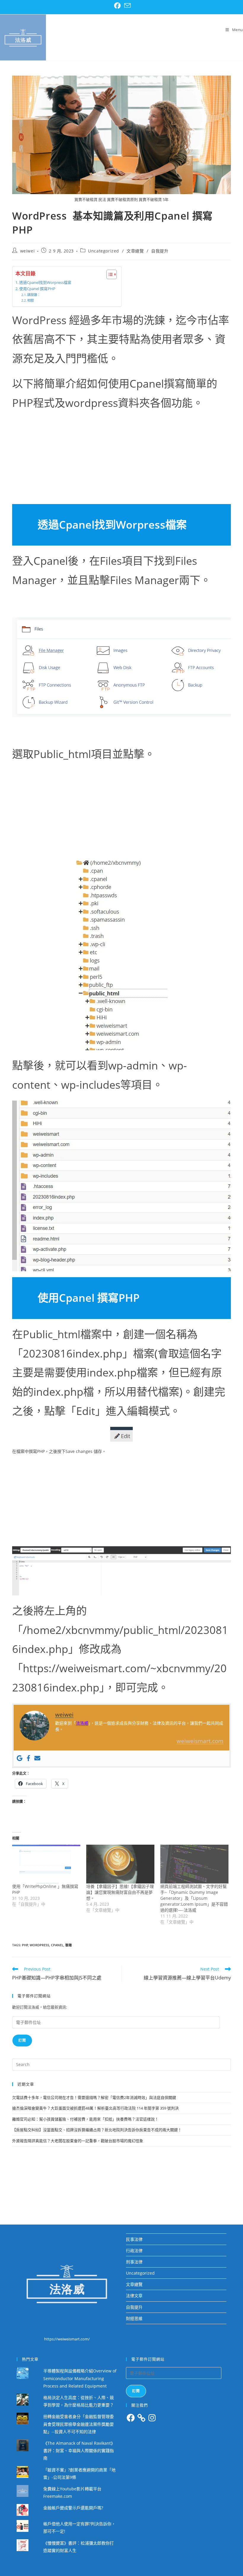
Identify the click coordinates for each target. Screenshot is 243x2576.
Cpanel (57, 1945)
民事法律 (134, 2239)
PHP (25, 1945)
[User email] (37, 1758)
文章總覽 (135, 251)
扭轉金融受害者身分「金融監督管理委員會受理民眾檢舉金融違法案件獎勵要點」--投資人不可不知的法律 (79, 2424)
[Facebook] (28, 1758)
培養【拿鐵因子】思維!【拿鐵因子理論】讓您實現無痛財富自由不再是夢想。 (120, 1892)
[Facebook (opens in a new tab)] (117, 6)
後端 (68, 1945)
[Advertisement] (121, 460)
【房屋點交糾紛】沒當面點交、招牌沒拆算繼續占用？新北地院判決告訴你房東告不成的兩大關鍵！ (97, 2130)
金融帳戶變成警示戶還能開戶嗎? (73, 2508)
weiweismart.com (200, 1741)
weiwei (28, 251)
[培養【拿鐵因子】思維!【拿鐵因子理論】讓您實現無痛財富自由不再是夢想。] (120, 1864)
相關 (31, 300)
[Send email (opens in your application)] (127, 6)
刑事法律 (134, 2262)
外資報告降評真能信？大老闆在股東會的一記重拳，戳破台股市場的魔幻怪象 (78, 2141)
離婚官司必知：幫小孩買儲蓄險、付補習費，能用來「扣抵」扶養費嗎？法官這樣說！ (85, 2119)
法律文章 (134, 2296)
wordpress (39, 1945)
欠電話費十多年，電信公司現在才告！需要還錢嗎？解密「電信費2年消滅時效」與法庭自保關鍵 (94, 2097)
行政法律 (134, 2250)
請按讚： (34, 295)
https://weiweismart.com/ (67, 2339)
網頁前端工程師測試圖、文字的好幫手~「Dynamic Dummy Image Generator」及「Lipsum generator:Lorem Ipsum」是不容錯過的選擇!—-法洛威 (194, 1898)
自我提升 (160, 251)
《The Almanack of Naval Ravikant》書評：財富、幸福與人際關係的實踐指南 (79, 2451)
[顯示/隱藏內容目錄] (109, 274)
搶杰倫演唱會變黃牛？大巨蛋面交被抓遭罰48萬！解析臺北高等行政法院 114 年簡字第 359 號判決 (95, 2108)
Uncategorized (104, 251)
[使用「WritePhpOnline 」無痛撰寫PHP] (46, 1864)
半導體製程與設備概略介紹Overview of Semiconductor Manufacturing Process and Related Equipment (80, 2378)
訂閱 (22, 2040)
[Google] (20, 1758)
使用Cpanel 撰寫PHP (37, 289)
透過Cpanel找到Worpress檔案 (45, 283)
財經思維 (134, 2318)
